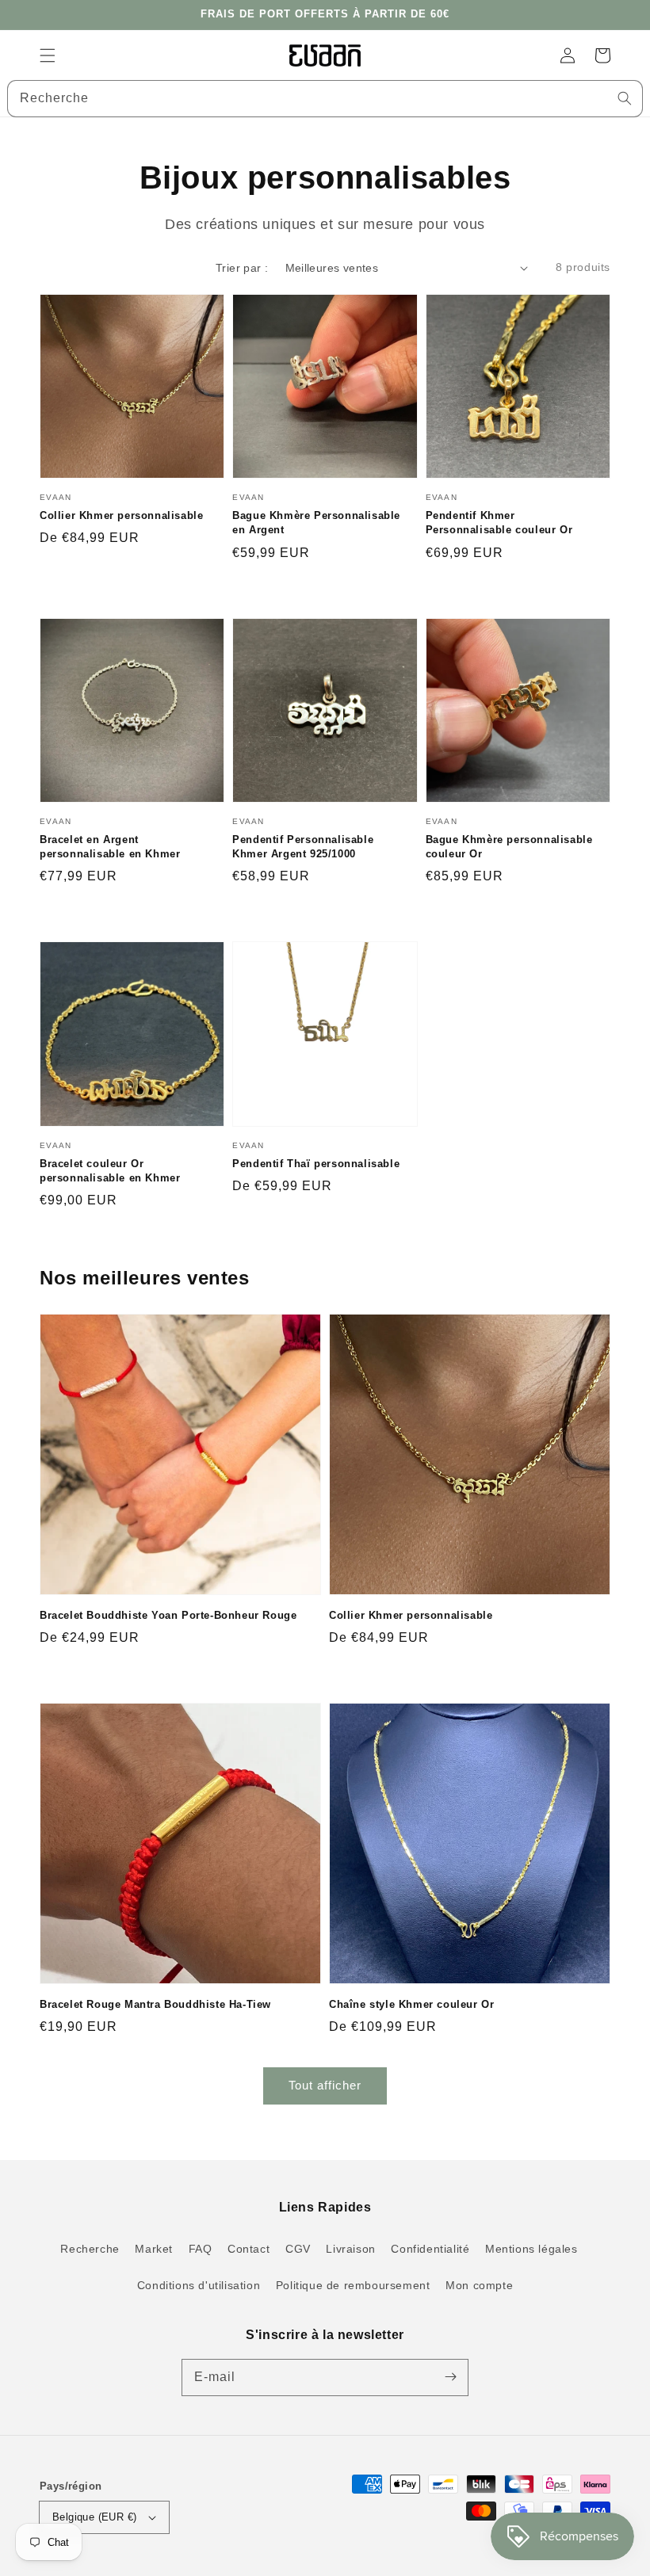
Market (154, 2249)
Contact (249, 2249)
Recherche (90, 2249)
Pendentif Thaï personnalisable (316, 1164)
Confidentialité (430, 2249)
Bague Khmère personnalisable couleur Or (509, 847)
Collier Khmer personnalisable (121, 515)
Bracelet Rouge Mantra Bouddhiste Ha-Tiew (155, 2004)
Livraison (350, 2249)
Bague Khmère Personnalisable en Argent (316, 523)
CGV (298, 2249)
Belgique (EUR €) (94, 2517)
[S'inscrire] (450, 2377)
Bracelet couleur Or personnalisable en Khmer (110, 1171)
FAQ (201, 2249)
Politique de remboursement (353, 2285)
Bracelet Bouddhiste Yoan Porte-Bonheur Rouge (168, 1615)
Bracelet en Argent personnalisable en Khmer (110, 847)
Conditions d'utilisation (199, 2285)
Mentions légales (531, 2249)
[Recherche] (625, 98)
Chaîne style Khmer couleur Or (411, 2004)
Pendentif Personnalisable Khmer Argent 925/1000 (303, 847)
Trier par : (242, 268)
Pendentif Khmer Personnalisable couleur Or (499, 523)
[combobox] (325, 99)
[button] (48, 55)
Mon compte (479, 2285)
